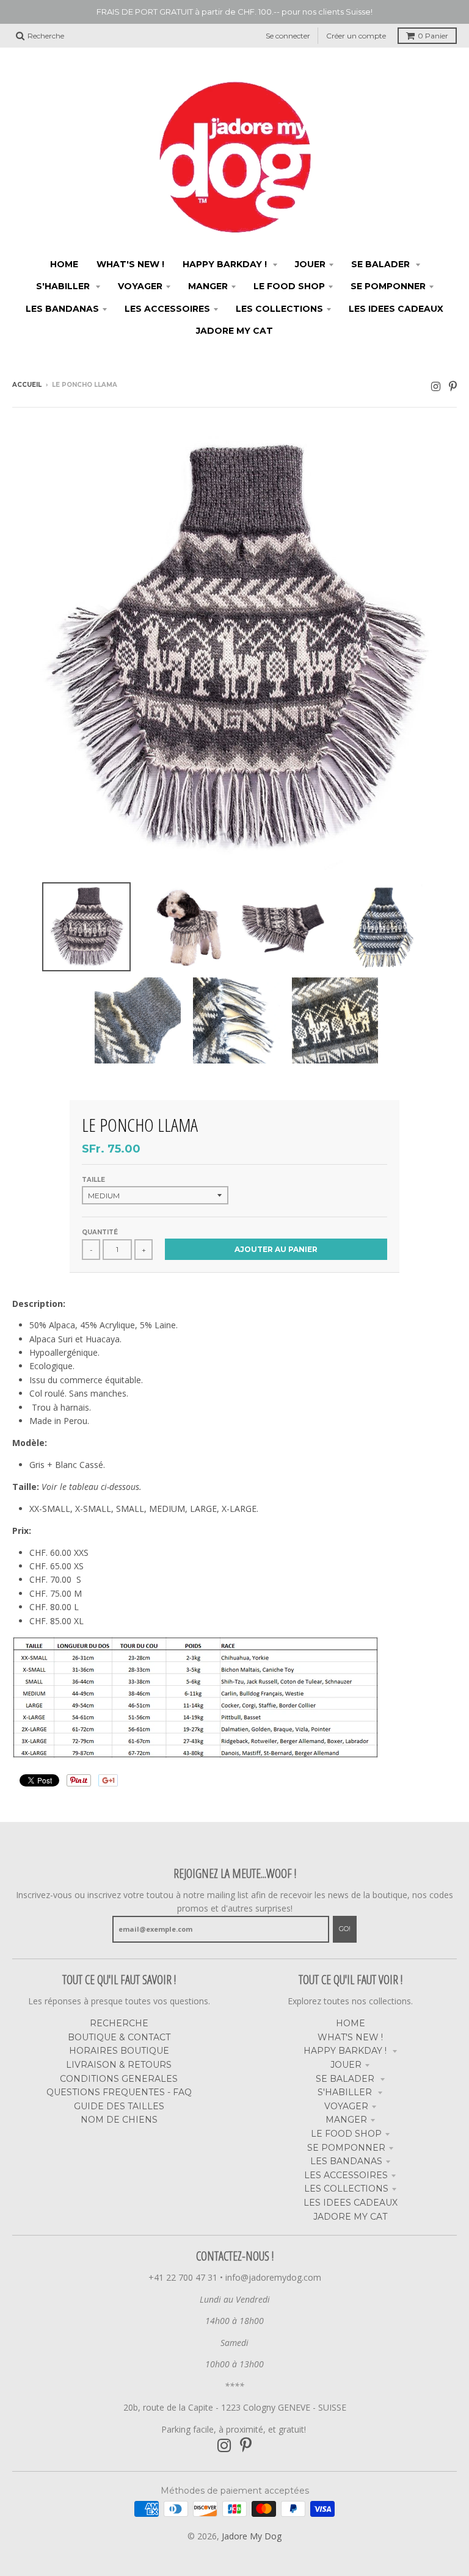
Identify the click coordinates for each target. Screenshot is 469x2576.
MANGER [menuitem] (208, 286)
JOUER (346, 2065)
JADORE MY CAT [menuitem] (234, 331)
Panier (433, 36)
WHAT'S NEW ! (350, 2037)
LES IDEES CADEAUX (351, 2203)
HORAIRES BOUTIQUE (119, 2051)
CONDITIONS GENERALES (119, 2079)
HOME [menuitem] (64, 264)
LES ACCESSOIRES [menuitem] (167, 309)
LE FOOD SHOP (346, 2134)
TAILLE (93, 1180)
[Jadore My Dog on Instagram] (436, 386)
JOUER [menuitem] (310, 264)
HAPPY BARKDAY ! (346, 2051)
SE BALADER (346, 2079)
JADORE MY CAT (350, 2217)
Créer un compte (356, 36)
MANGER (346, 2120)
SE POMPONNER (346, 2148)
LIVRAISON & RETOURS (119, 2065)
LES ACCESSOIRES (346, 2175)
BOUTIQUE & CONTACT (119, 2037)
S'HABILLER (346, 2092)
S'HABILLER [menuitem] (64, 286)
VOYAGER (346, 2106)
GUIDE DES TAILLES (119, 2106)
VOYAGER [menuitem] (140, 286)
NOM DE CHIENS (119, 2120)
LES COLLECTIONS (346, 2189)
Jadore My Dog (252, 2536)
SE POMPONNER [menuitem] (388, 286)
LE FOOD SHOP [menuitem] (289, 286)
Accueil (27, 385)
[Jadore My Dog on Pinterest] (453, 386)
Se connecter (288, 36)
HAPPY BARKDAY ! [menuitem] (226, 264)
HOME (351, 2023)
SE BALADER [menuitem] (382, 264)
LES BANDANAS (346, 2161)
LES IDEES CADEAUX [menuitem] (396, 309)
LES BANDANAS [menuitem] (62, 309)
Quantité (100, 1232)
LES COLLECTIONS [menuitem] (279, 309)
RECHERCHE (119, 2023)
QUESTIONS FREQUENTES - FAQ (119, 2092)
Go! (345, 1929)
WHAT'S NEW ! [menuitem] (130, 264)
